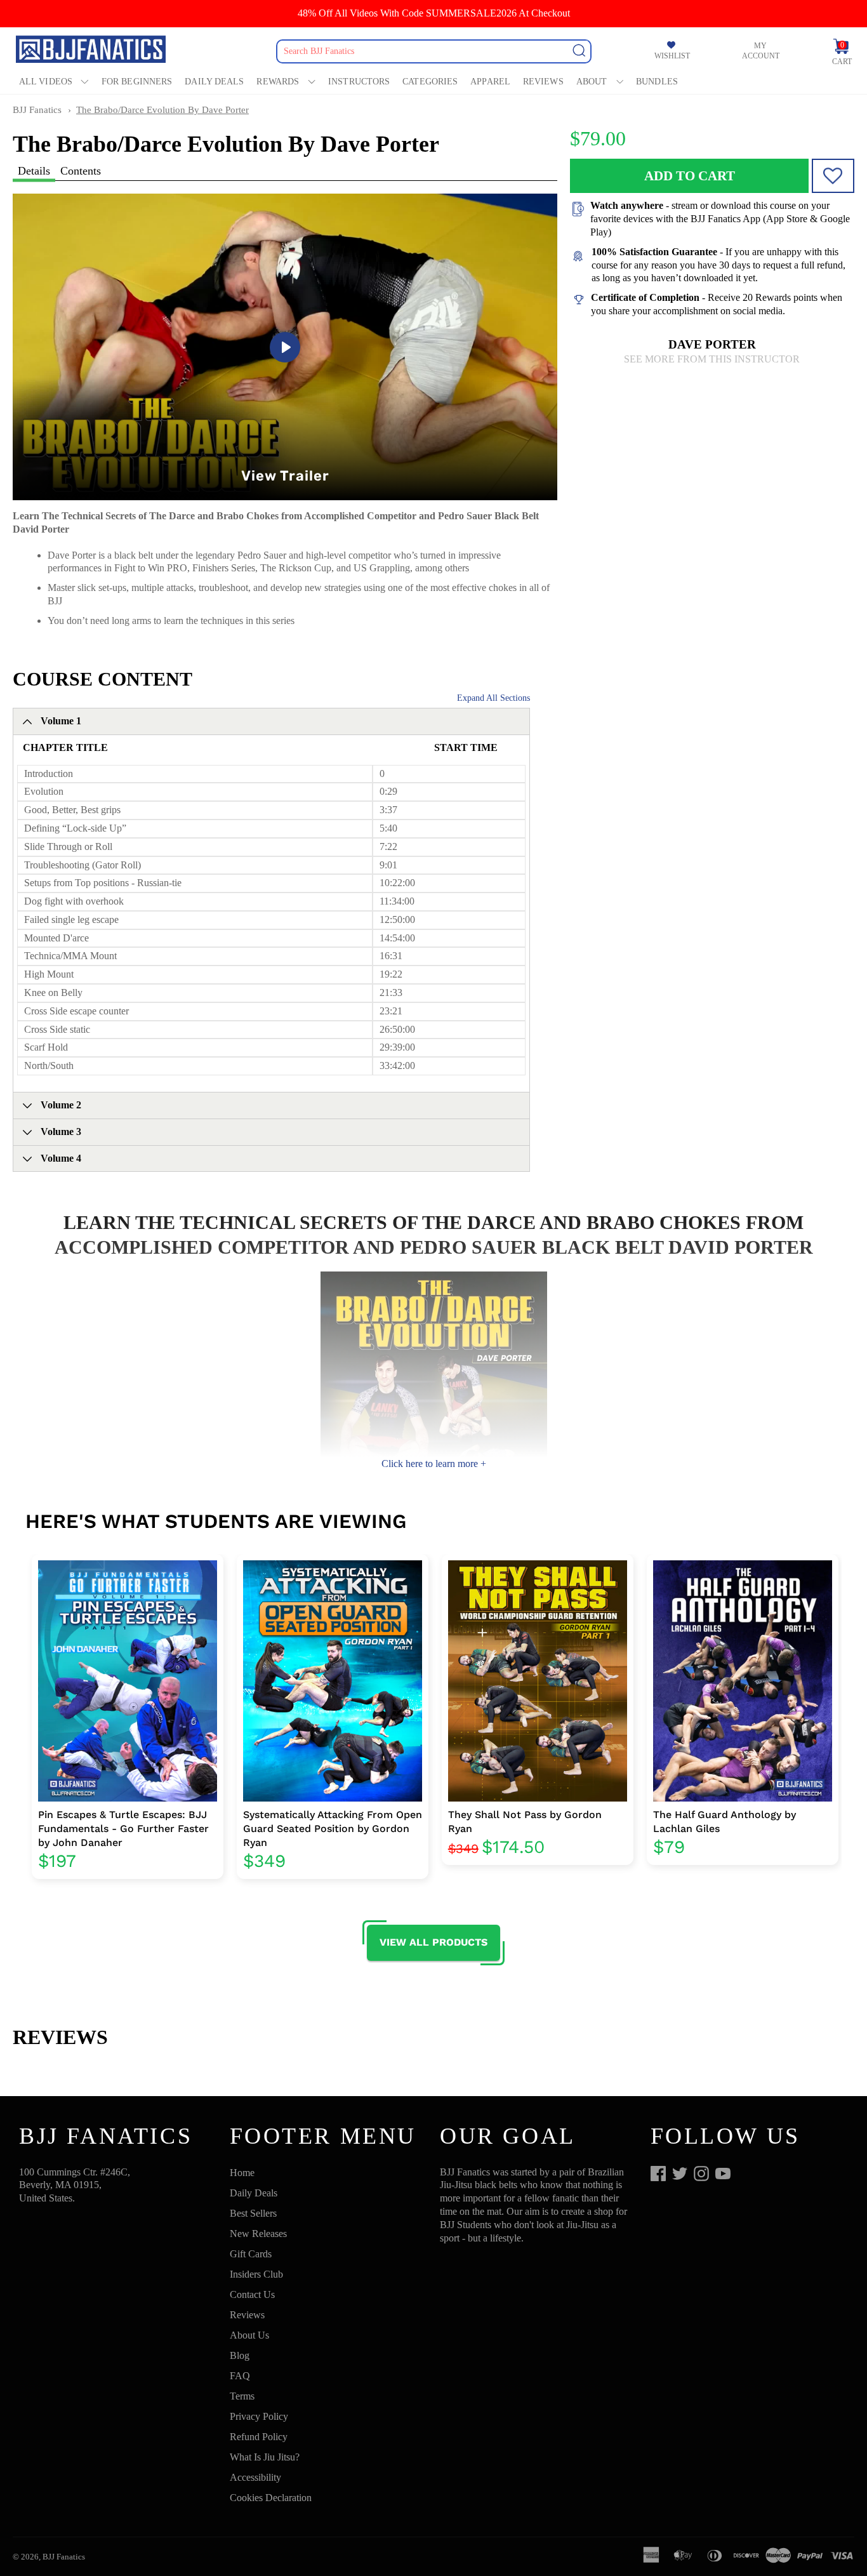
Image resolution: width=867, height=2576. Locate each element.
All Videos (46, 82)
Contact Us (252, 2294)
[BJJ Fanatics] (92, 51)
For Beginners (137, 82)
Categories (430, 82)
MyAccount (761, 51)
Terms (242, 2396)
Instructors (359, 82)
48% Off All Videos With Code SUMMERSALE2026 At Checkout (434, 13)
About (592, 82)
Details (34, 171)
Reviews (543, 82)
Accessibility (255, 2477)
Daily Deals (214, 82)
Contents (81, 171)
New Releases (258, 2234)
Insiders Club (256, 2274)
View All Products (433, 1942)
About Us (249, 2335)
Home (242, 2173)
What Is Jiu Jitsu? (265, 2457)
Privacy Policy (259, 2416)
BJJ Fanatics (37, 110)
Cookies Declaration (271, 2498)
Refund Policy (259, 2437)
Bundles (657, 82)
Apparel (490, 82)
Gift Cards (251, 2254)
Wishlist (672, 56)
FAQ (240, 2376)
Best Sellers (253, 2213)
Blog (240, 2355)
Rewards (278, 82)
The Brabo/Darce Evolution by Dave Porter (162, 110)
